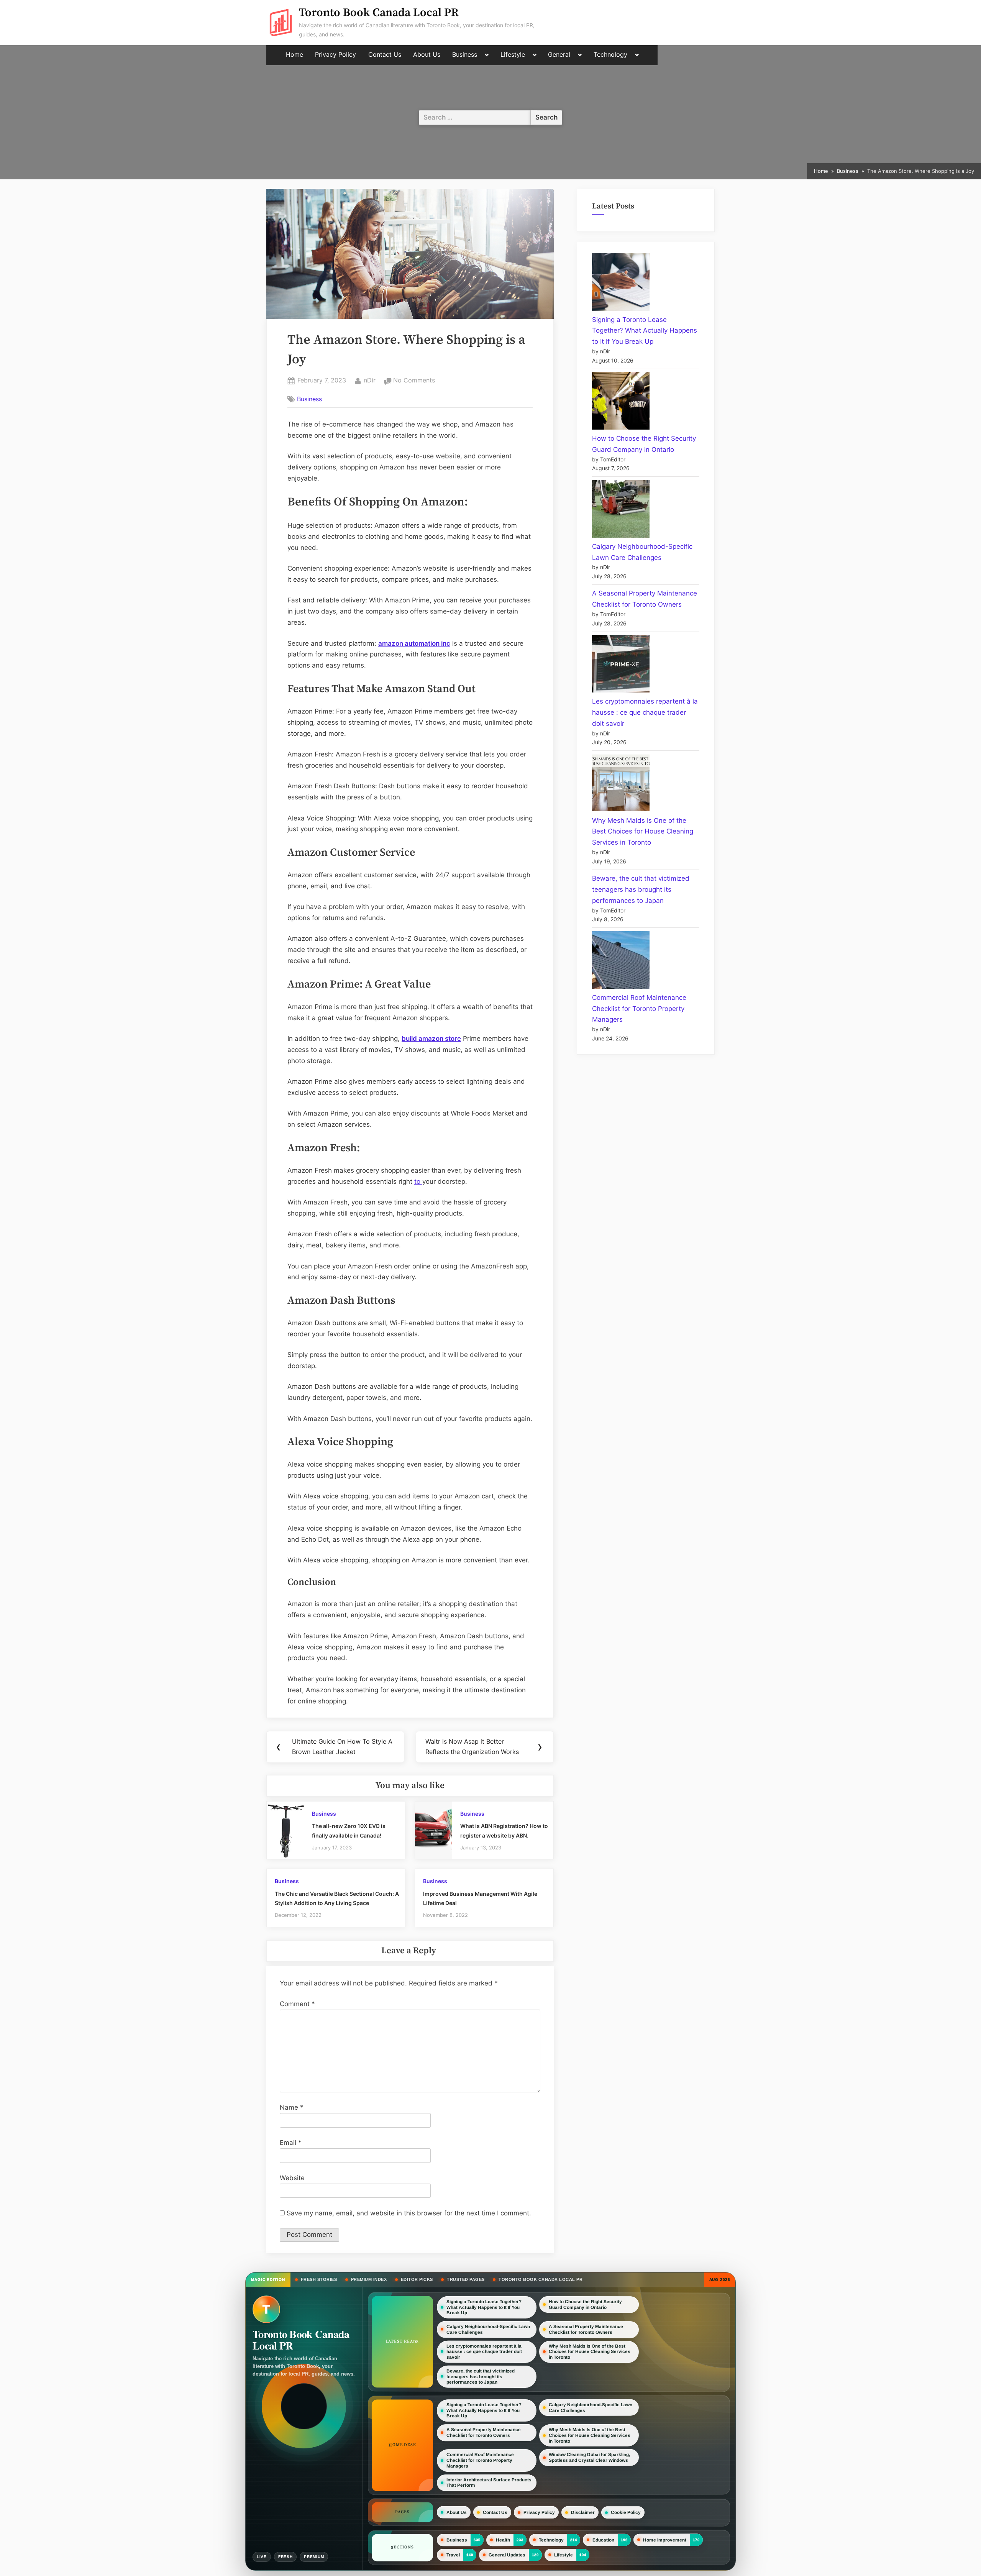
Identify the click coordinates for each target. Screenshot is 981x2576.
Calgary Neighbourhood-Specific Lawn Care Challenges (488, 2329)
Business (465, 55)
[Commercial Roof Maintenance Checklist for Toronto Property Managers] (621, 962)
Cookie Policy (626, 2512)
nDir (370, 380)
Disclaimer (583, 2512)
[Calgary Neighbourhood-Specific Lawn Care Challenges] (621, 511)
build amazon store (431, 1039)
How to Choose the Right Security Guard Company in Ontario (585, 2304)
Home (294, 55)
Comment (297, 2004)
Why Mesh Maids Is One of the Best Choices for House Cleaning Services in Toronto (643, 832)
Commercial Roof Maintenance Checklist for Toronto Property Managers (639, 1009)
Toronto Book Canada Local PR (379, 13)
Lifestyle (513, 55)
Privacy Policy (335, 55)
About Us (427, 55)
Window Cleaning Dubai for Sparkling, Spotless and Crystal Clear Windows (589, 2457)
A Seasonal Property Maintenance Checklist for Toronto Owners (586, 2329)
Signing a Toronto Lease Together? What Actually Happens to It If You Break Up (645, 331)
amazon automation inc (414, 643)
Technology (610, 55)
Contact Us (385, 55)
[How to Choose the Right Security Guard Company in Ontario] (621, 403)
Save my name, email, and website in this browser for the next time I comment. (409, 2213)
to (418, 1181)
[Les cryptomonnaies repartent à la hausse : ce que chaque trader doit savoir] (621, 665)
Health (503, 2540)
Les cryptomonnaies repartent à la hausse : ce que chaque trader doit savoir (645, 712)
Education (603, 2540)
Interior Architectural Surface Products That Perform (489, 2483)
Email (291, 2143)
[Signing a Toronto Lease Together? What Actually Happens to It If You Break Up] (621, 284)
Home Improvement (665, 2540)
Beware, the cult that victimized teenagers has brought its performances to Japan (641, 889)
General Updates (507, 2555)
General (559, 55)
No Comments (414, 381)
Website (292, 2178)
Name (292, 2107)
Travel (453, 2555)
